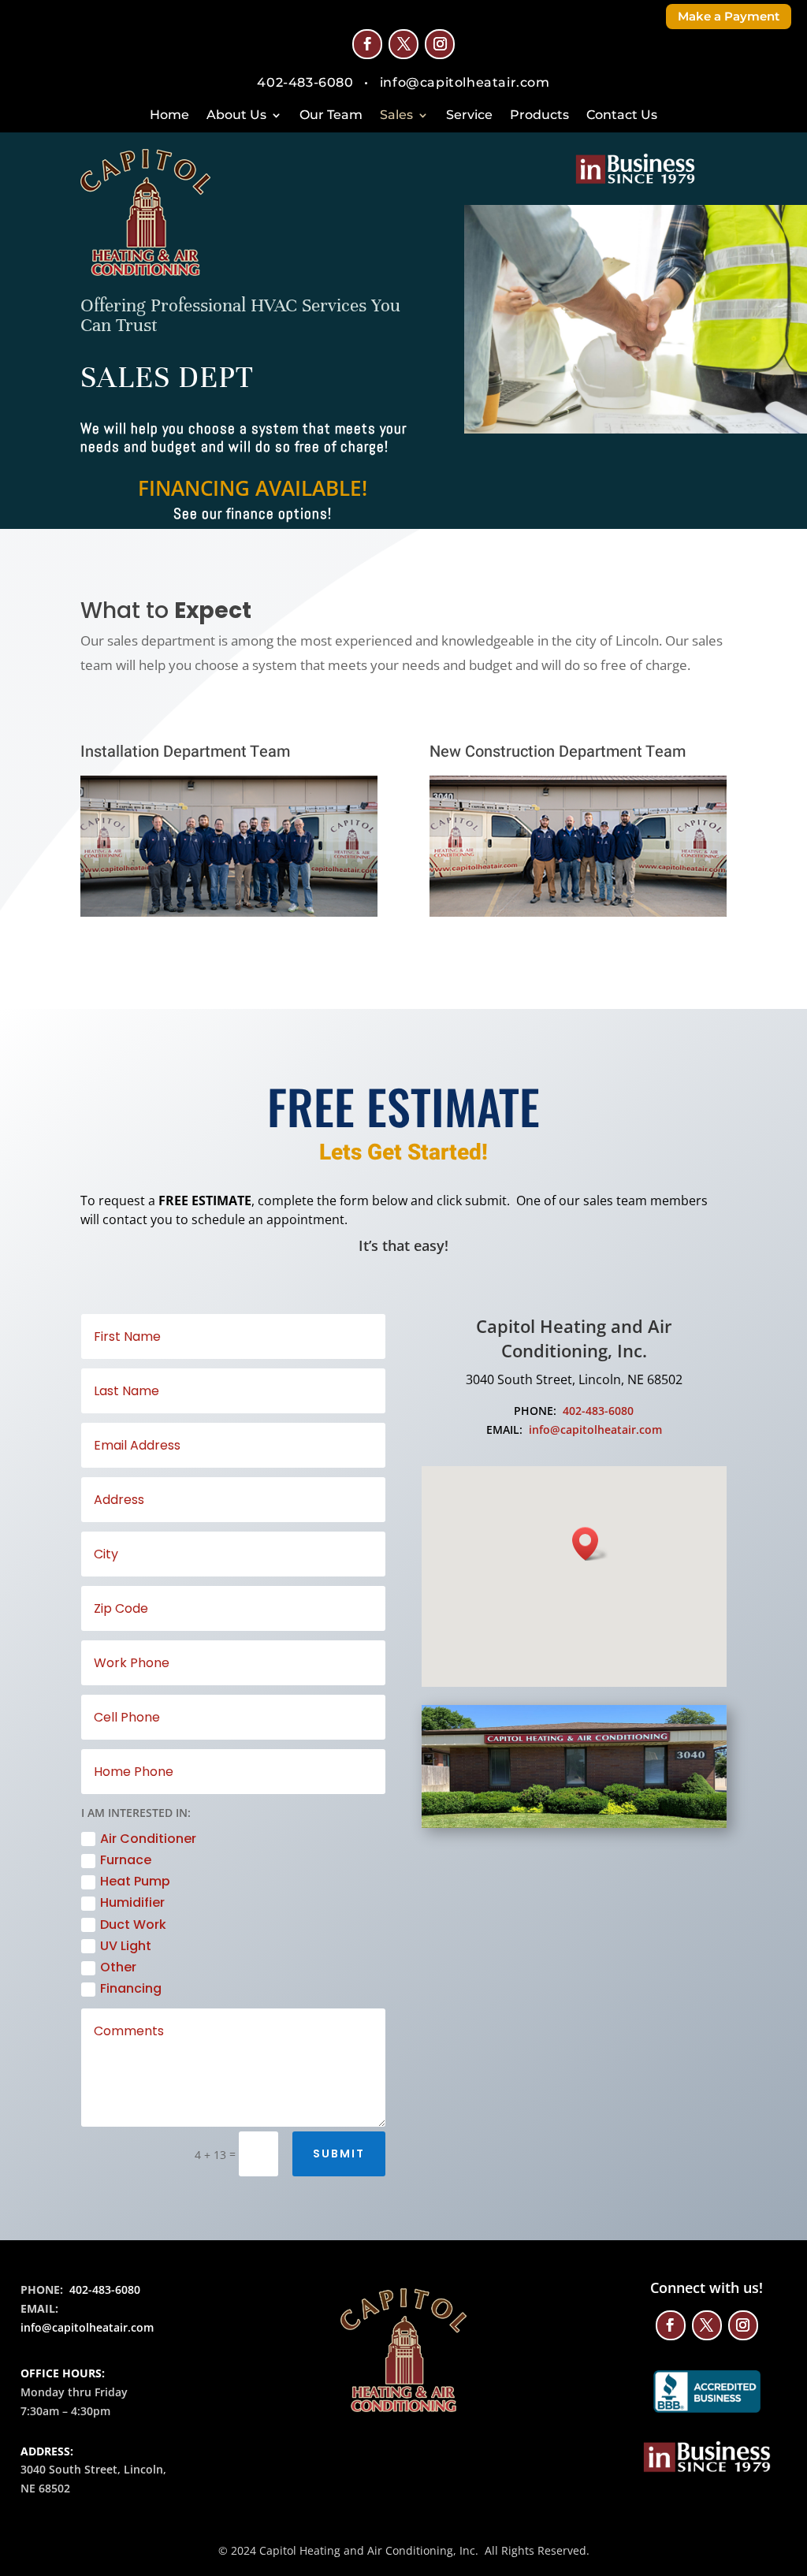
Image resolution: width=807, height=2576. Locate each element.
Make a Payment (729, 16)
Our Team (331, 116)
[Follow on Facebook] (367, 44)
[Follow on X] (403, 44)
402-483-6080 (598, 1411)
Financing (131, 1988)
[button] (590, 1544)
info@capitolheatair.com (595, 1429)
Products (539, 116)
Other (118, 1967)
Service (469, 116)
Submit (339, 2153)
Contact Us (622, 116)
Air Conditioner (148, 1839)
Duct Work (133, 1925)
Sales (396, 116)
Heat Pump (135, 1881)
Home (169, 116)
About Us (236, 116)
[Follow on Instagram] (440, 44)
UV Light (126, 1946)
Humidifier (132, 1902)
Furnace (126, 1860)
